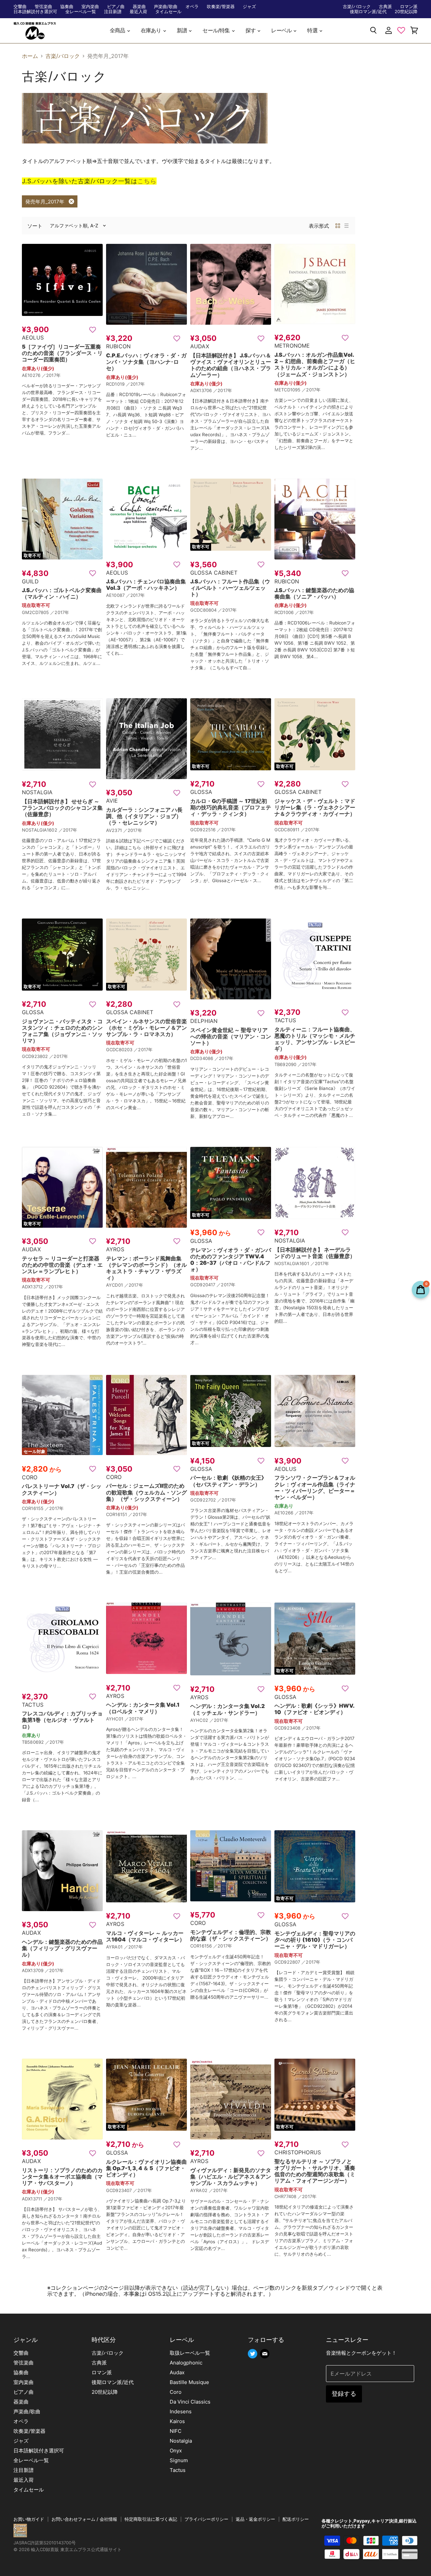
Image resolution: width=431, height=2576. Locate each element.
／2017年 (51, 375)
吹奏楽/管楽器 (221, 7)
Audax (200, 346)
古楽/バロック (357, 7)
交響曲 (20, 7)
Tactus (285, 1020)
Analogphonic (186, 2363)
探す (251, 30)
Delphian (204, 1021)
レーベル (282, 30)
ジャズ (249, 7)
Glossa (201, 792)
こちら (147, 181)
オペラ (192, 7)
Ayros (115, 1249)
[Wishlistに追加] (93, 329)
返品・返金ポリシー (255, 2519)
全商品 (118, 30)
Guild (30, 581)
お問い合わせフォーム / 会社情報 (84, 2519)
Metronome (292, 346)
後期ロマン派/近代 (368, 12)
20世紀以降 (406, 12)
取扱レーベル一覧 (190, 2353)
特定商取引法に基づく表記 (151, 2519)
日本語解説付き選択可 (35, 12)
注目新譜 (113, 12)
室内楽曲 (90, 7)
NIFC (176, 2431)
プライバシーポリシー (206, 2519)
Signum (179, 2460)
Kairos (177, 2421)
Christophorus (298, 2152)
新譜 (183, 30)
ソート (35, 226)
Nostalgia (37, 792)
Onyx (176, 2451)
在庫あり (152, 30)
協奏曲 (67, 7)
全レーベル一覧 (81, 12)
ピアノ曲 (116, 7)
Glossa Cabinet (214, 573)
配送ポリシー (296, 2519)
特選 (313, 30)
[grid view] (338, 226)
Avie (112, 801)
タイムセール (168, 12)
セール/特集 (217, 30)
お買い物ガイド (29, 2519)
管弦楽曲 (43, 7)
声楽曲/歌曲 (166, 7)
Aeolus (33, 337)
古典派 (385, 7)
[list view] (346, 226)
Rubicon (118, 346)
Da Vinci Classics (190, 2402)
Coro (30, 1477)
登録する (344, 2394)
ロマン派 (409, 7)
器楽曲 (139, 7)
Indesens (181, 2411)
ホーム (30, 56)
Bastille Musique (189, 2382)
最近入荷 (138, 12)
